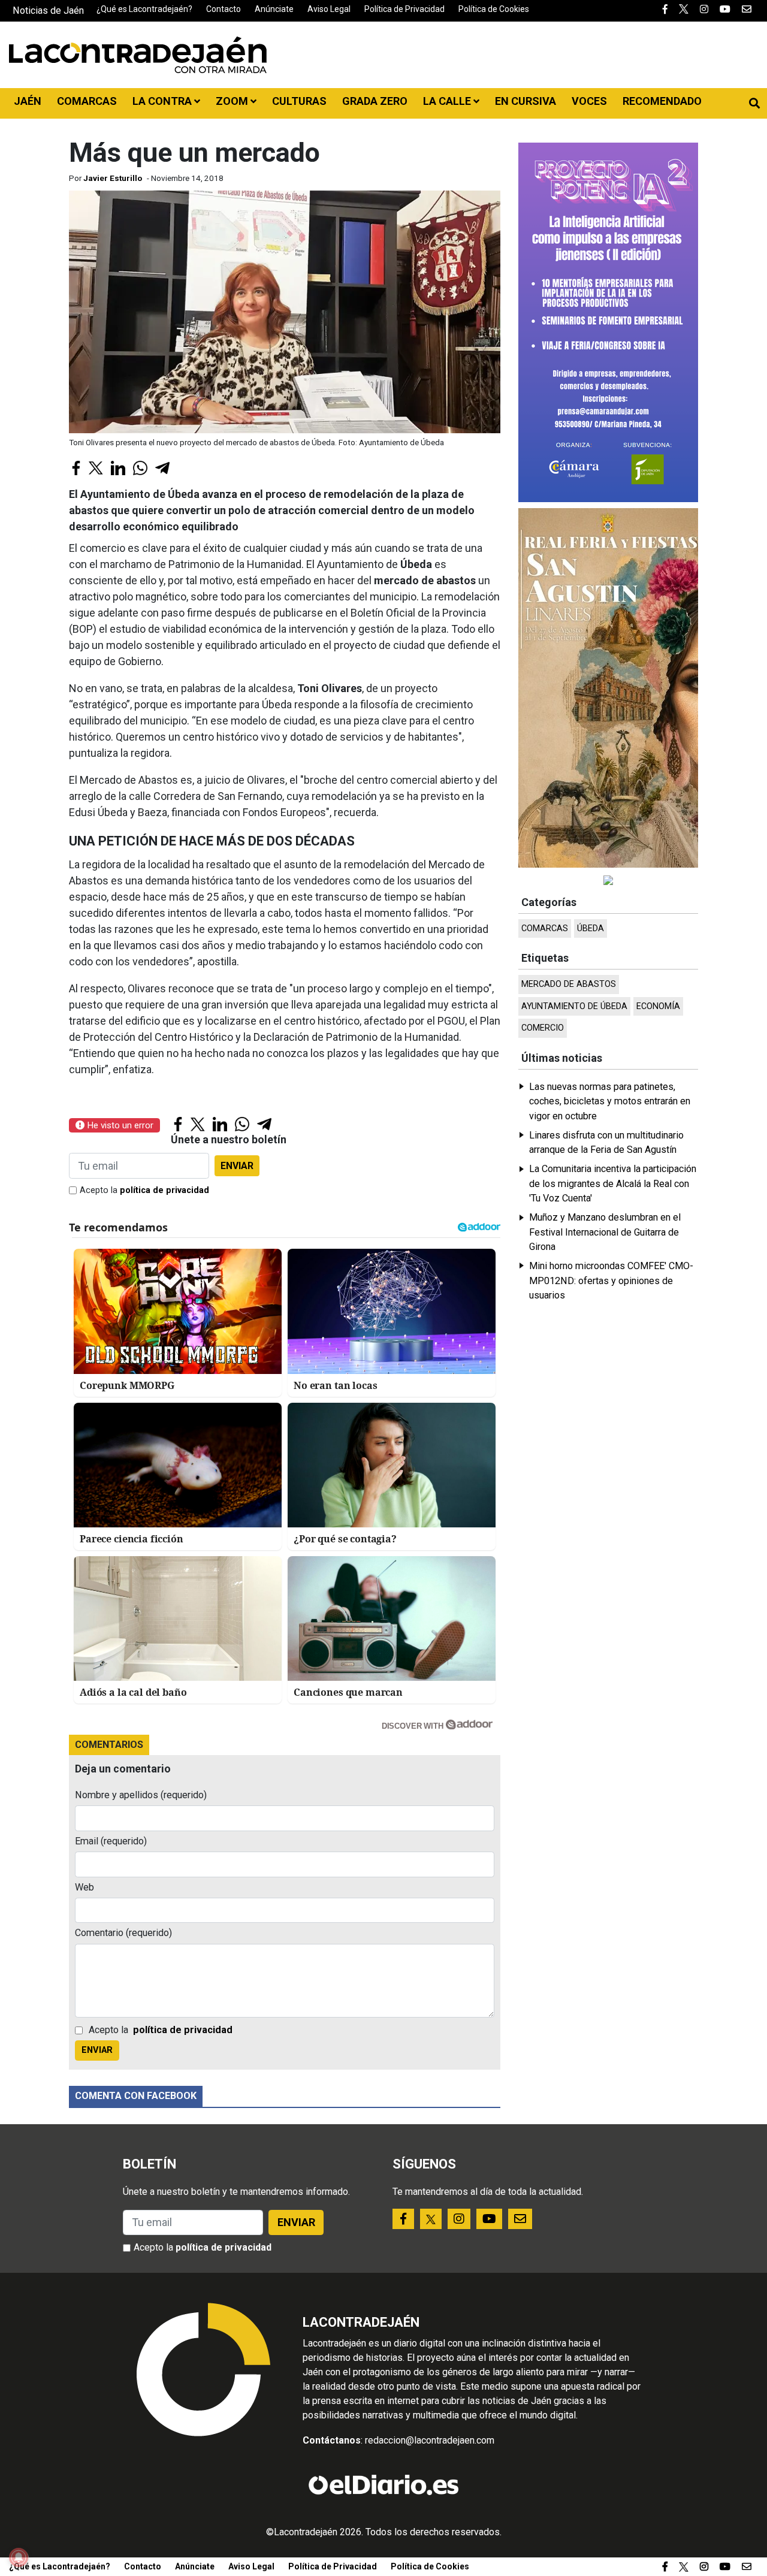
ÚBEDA (591, 928)
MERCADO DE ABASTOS (569, 984)
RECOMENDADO (662, 101)
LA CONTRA (163, 101)
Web (84, 1887)
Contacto (224, 9)
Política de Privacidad (404, 9)
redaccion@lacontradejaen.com (430, 2440)
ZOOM (233, 101)
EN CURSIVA (526, 101)
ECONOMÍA (658, 1006)
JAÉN (28, 101)
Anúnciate (274, 9)
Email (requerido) (111, 1841)
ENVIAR (237, 1166)
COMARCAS (87, 101)
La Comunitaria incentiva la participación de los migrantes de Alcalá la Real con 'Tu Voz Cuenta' (613, 1183)
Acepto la (144, 1190)
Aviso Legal (329, 9)
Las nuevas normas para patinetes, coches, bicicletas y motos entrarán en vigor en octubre (610, 1101)
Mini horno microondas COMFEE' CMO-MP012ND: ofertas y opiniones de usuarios (611, 1281)
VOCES (589, 101)
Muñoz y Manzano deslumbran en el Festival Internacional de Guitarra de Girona (605, 1232)
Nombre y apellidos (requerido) (141, 1795)
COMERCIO (543, 1028)
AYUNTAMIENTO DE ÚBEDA (574, 1006)
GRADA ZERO (375, 101)
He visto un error (119, 1125)
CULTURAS (299, 101)
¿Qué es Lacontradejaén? (144, 9)
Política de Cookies (494, 9)
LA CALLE (448, 101)
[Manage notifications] (19, 2557)
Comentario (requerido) (123, 1933)
